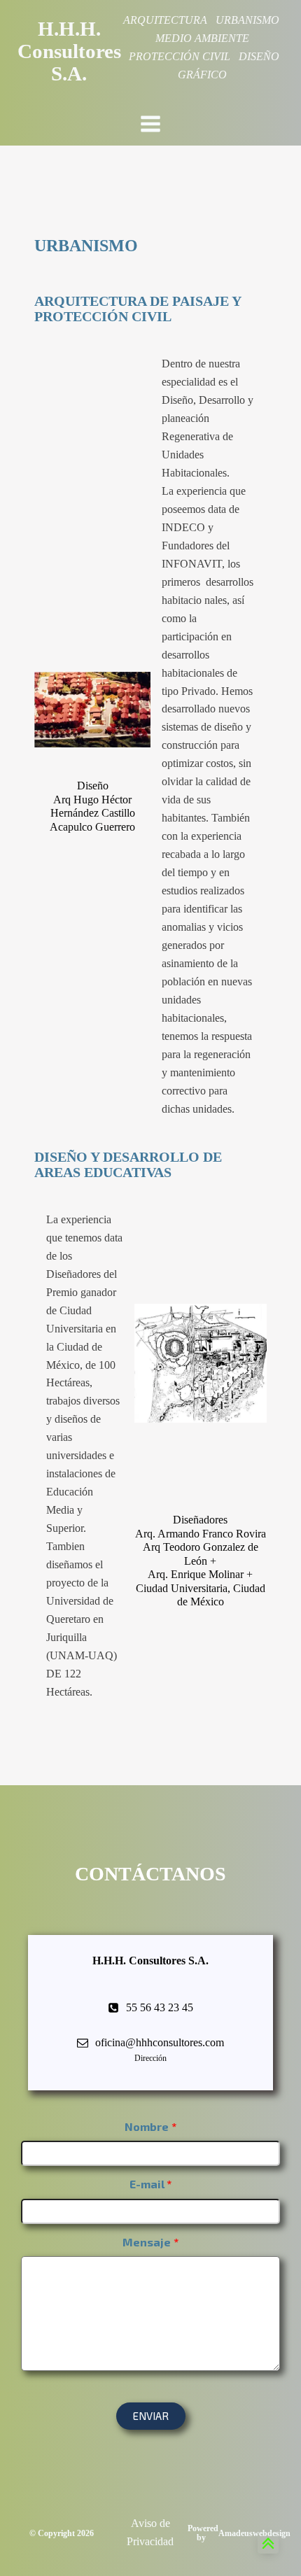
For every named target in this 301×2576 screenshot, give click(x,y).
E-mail (147, 2184)
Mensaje (147, 2242)
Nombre (147, 2126)
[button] (151, 2416)
